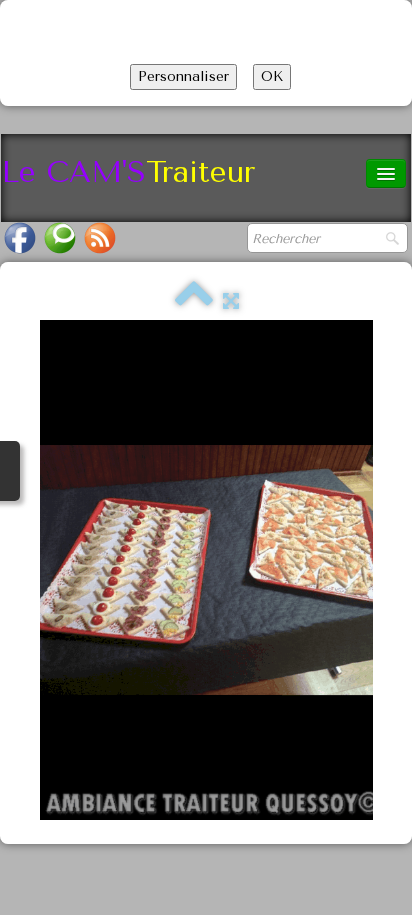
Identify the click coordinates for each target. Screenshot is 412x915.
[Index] (194, 301)
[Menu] (386, 173)
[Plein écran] (231, 301)
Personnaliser (183, 76)
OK (272, 76)
